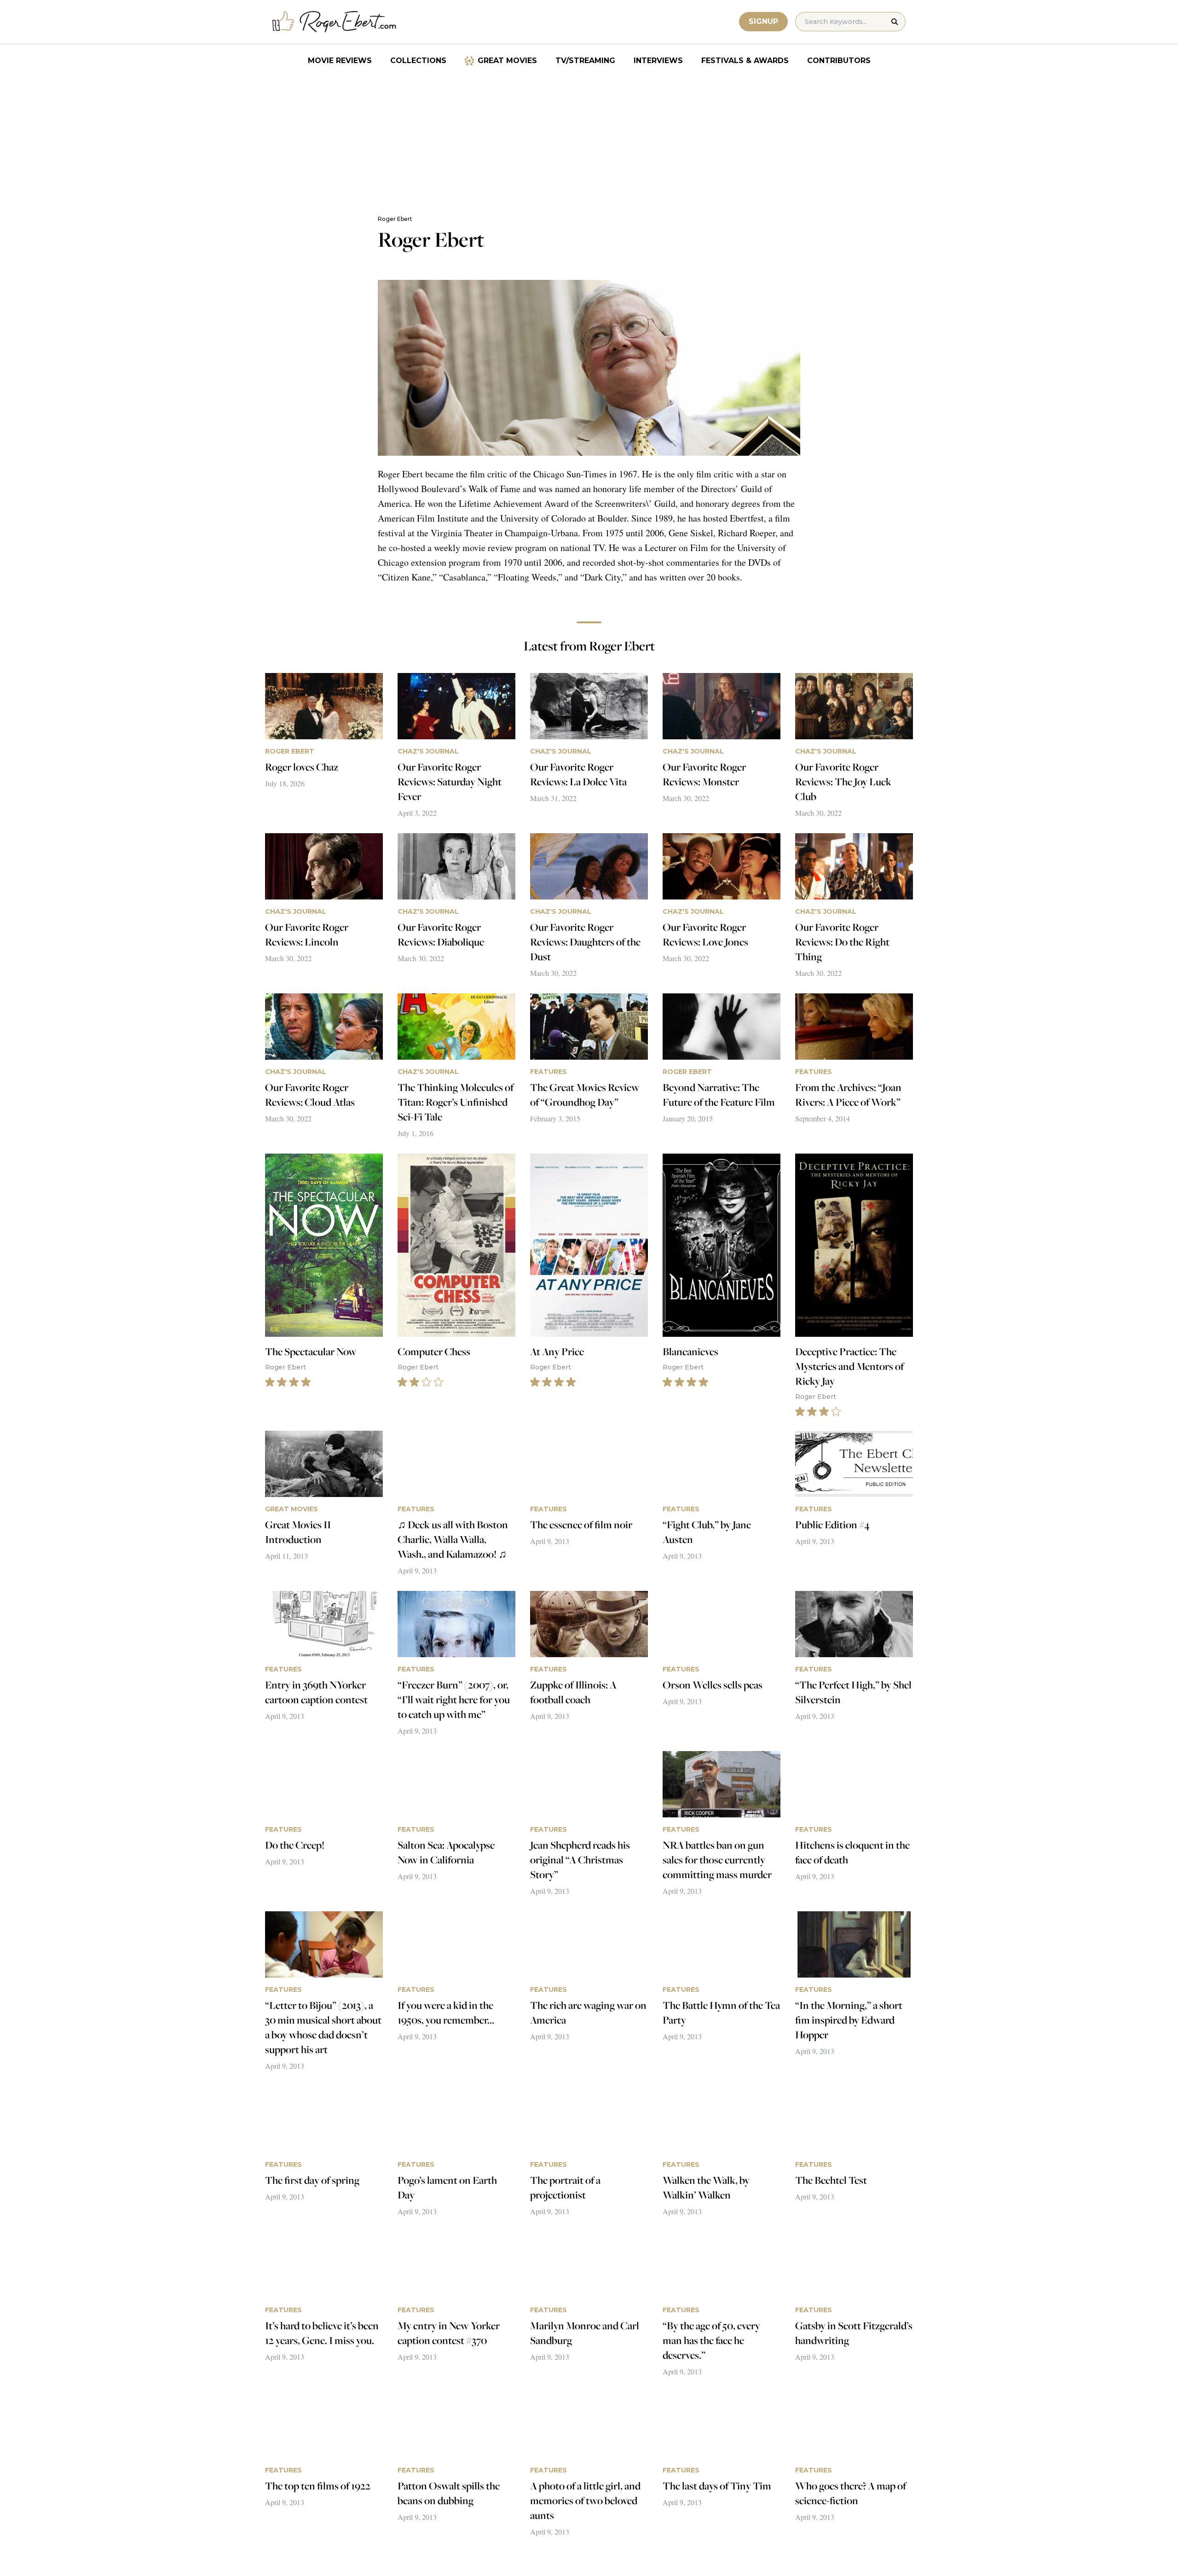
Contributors (839, 61)
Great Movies (507, 61)
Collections (418, 61)
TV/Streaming (585, 61)
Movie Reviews (340, 61)
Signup (763, 21)
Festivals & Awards (745, 61)
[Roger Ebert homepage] (335, 22)
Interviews (658, 61)
